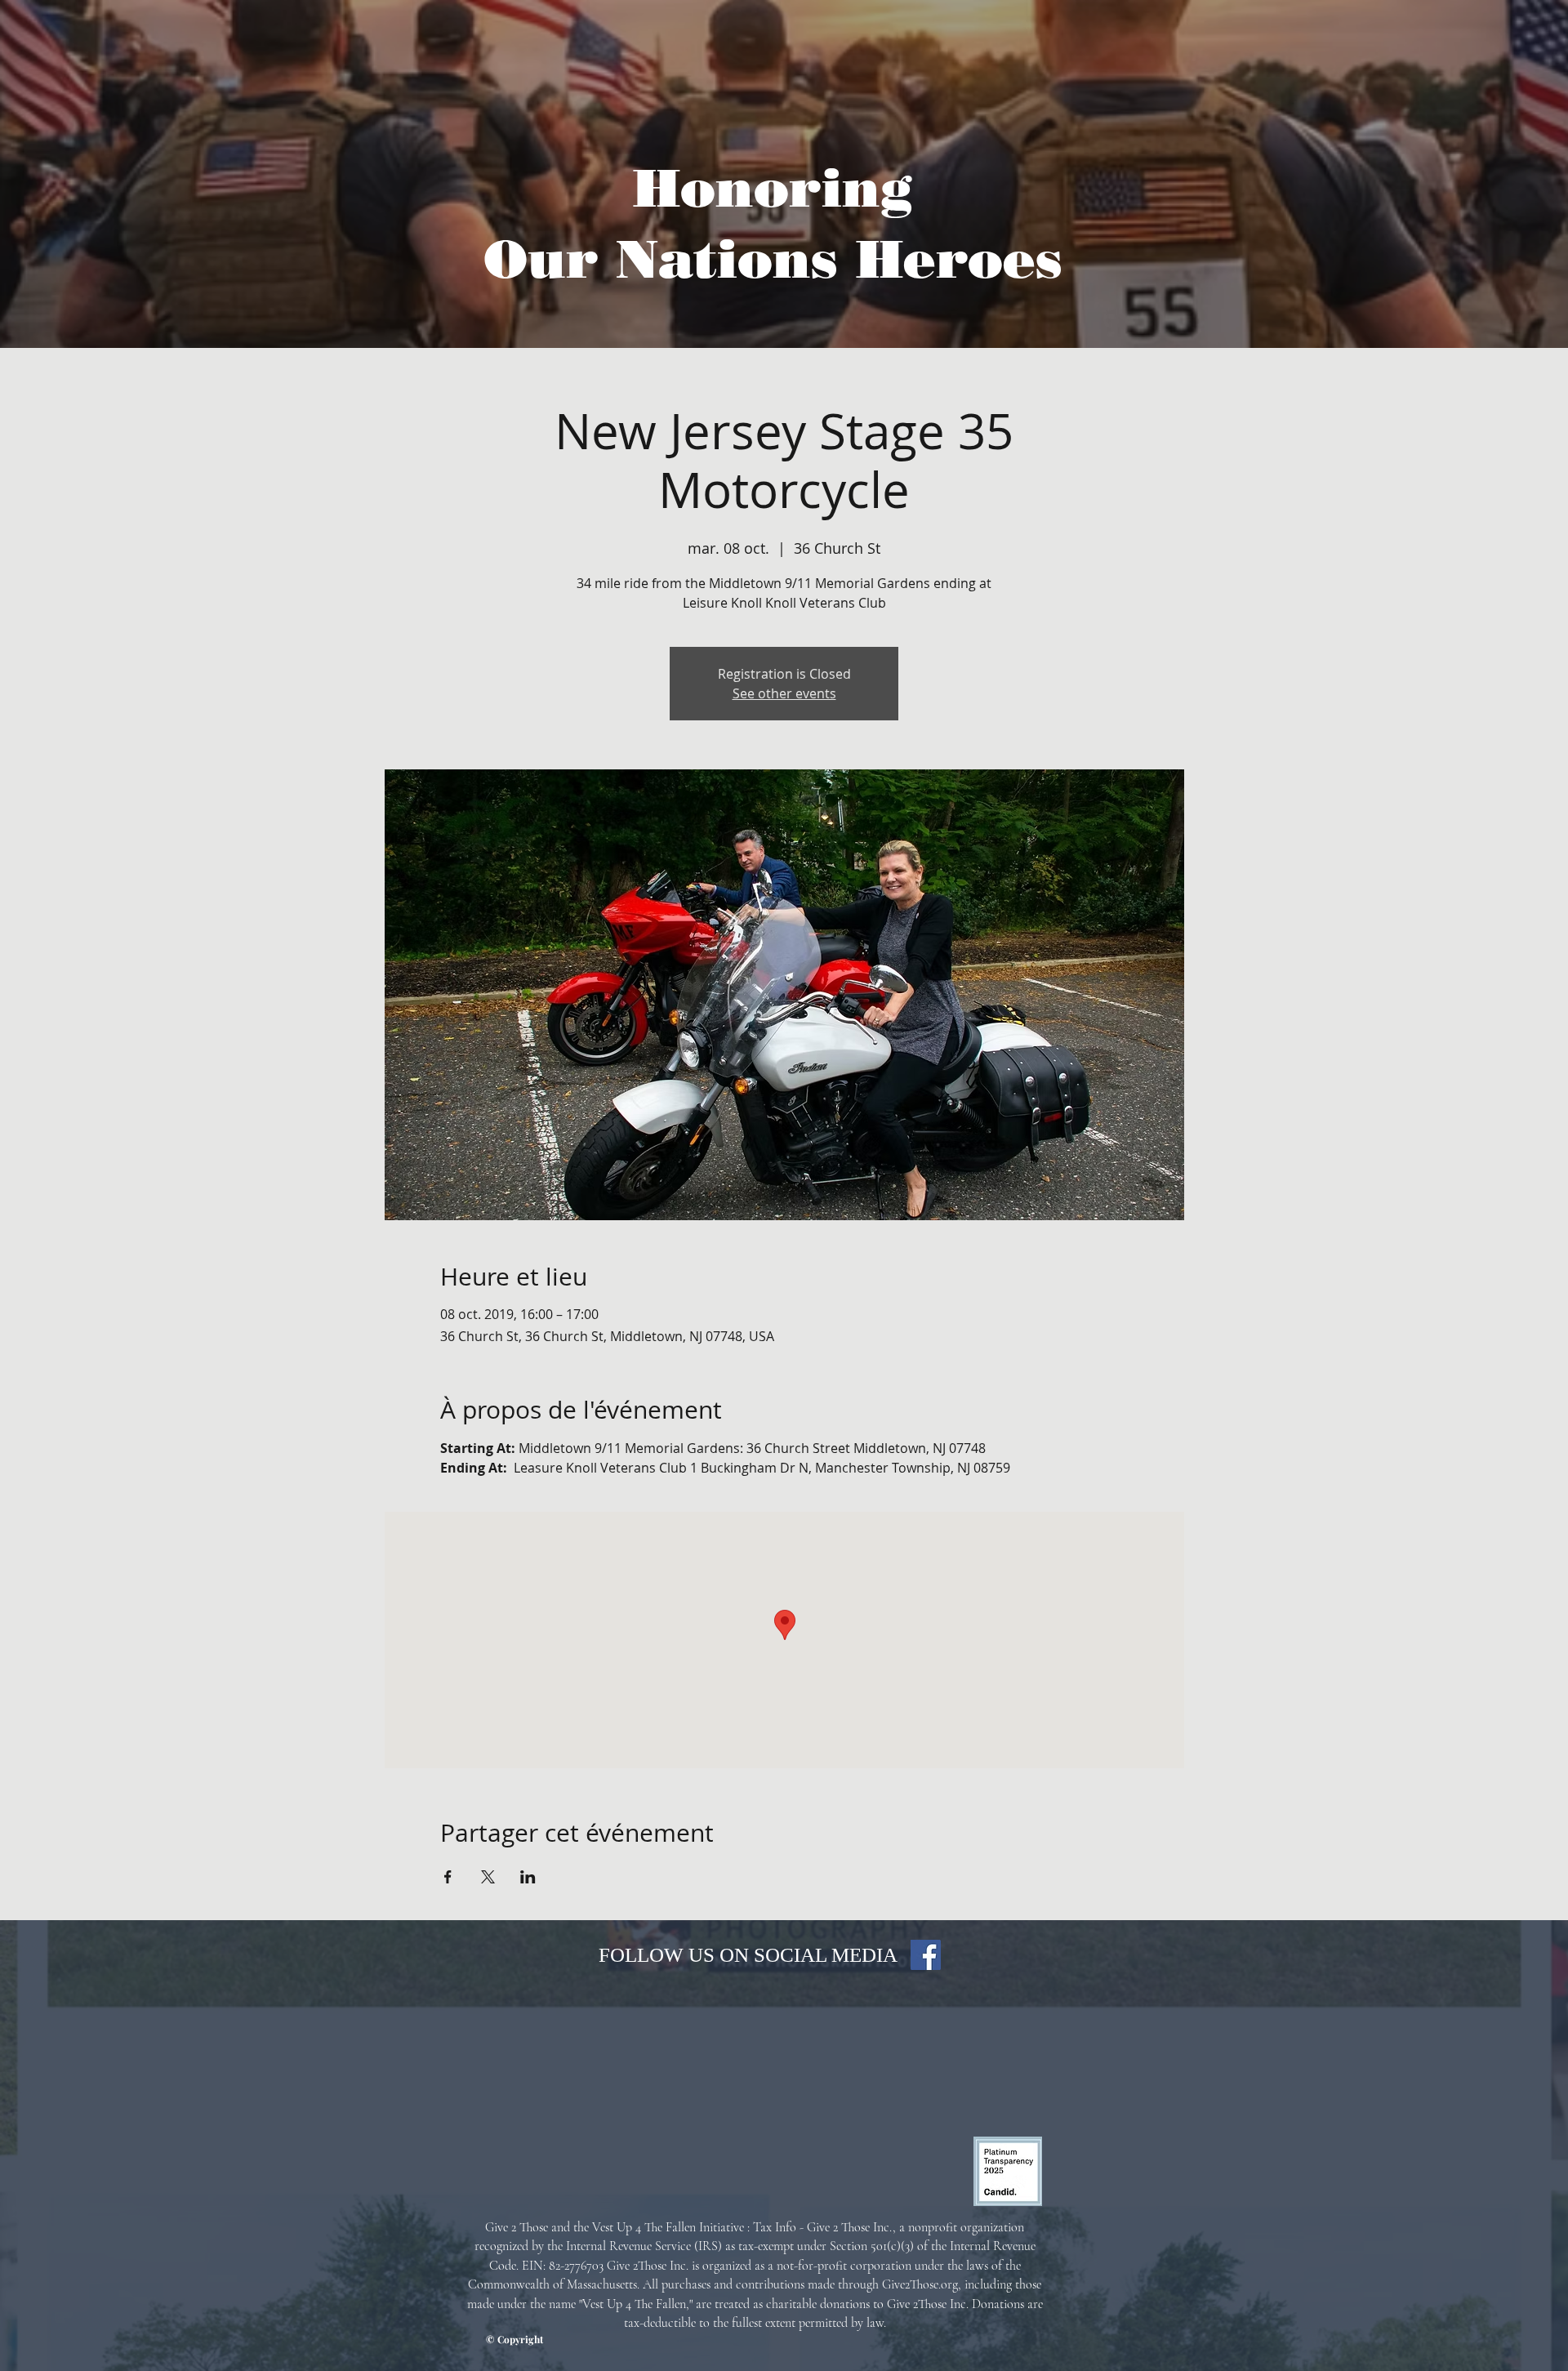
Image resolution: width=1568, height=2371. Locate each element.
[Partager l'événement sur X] (488, 1877)
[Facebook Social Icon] (926, 1955)
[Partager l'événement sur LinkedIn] (528, 1877)
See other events (784, 693)
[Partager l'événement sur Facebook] (448, 1877)
